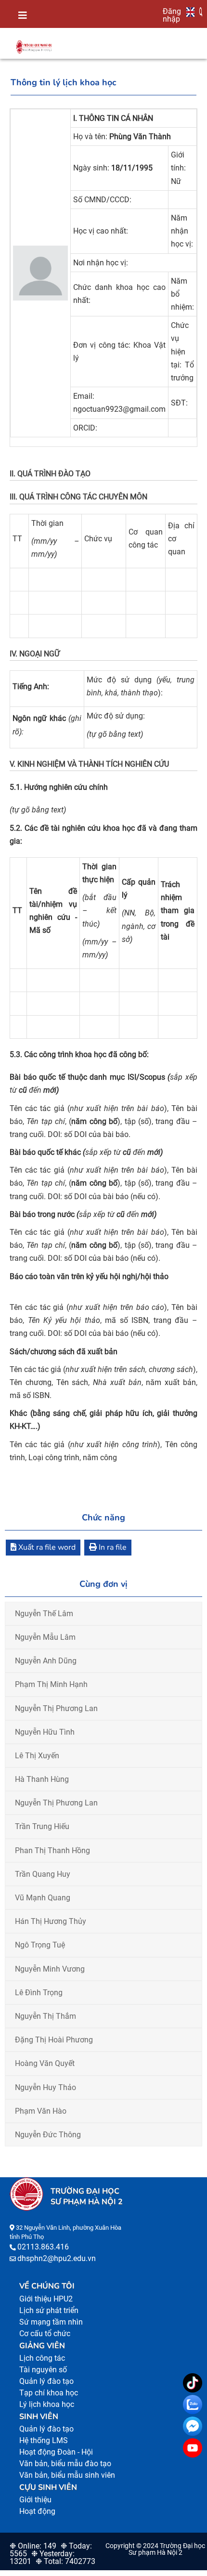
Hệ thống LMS (44, 2440)
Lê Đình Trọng (39, 1993)
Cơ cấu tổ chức (45, 2334)
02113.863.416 (43, 2247)
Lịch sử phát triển (49, 2310)
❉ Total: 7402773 (65, 2561)
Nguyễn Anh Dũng (46, 1661)
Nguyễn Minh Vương (50, 1969)
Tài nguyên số (43, 2370)
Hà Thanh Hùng (42, 1779)
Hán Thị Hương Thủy (51, 1921)
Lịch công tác (42, 2358)
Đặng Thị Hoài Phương (54, 2040)
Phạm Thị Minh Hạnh (51, 1684)
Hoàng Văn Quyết (45, 2063)
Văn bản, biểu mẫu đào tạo (65, 2464)
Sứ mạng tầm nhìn (51, 2322)
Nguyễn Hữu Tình (45, 1732)
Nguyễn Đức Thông (48, 2135)
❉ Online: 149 (33, 2546)
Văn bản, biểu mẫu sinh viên (67, 2475)
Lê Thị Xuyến (37, 1756)
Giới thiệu (35, 2500)
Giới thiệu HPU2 (46, 2299)
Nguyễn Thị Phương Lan (56, 1708)
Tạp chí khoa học (49, 2393)
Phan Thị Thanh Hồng (52, 1850)
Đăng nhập (172, 15)
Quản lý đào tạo (46, 2381)
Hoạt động (37, 2511)
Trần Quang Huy (43, 1874)
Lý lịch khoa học (47, 2404)
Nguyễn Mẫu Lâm (45, 1637)
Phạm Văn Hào (41, 2111)
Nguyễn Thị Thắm (45, 2016)
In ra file (112, 1547)
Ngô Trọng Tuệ (40, 1945)
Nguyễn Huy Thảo (45, 2087)
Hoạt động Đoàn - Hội (56, 2452)
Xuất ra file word (46, 1547)
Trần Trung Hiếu (42, 1826)
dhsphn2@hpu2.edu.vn (57, 2258)
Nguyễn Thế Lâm (44, 1614)
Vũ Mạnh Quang (43, 1898)
